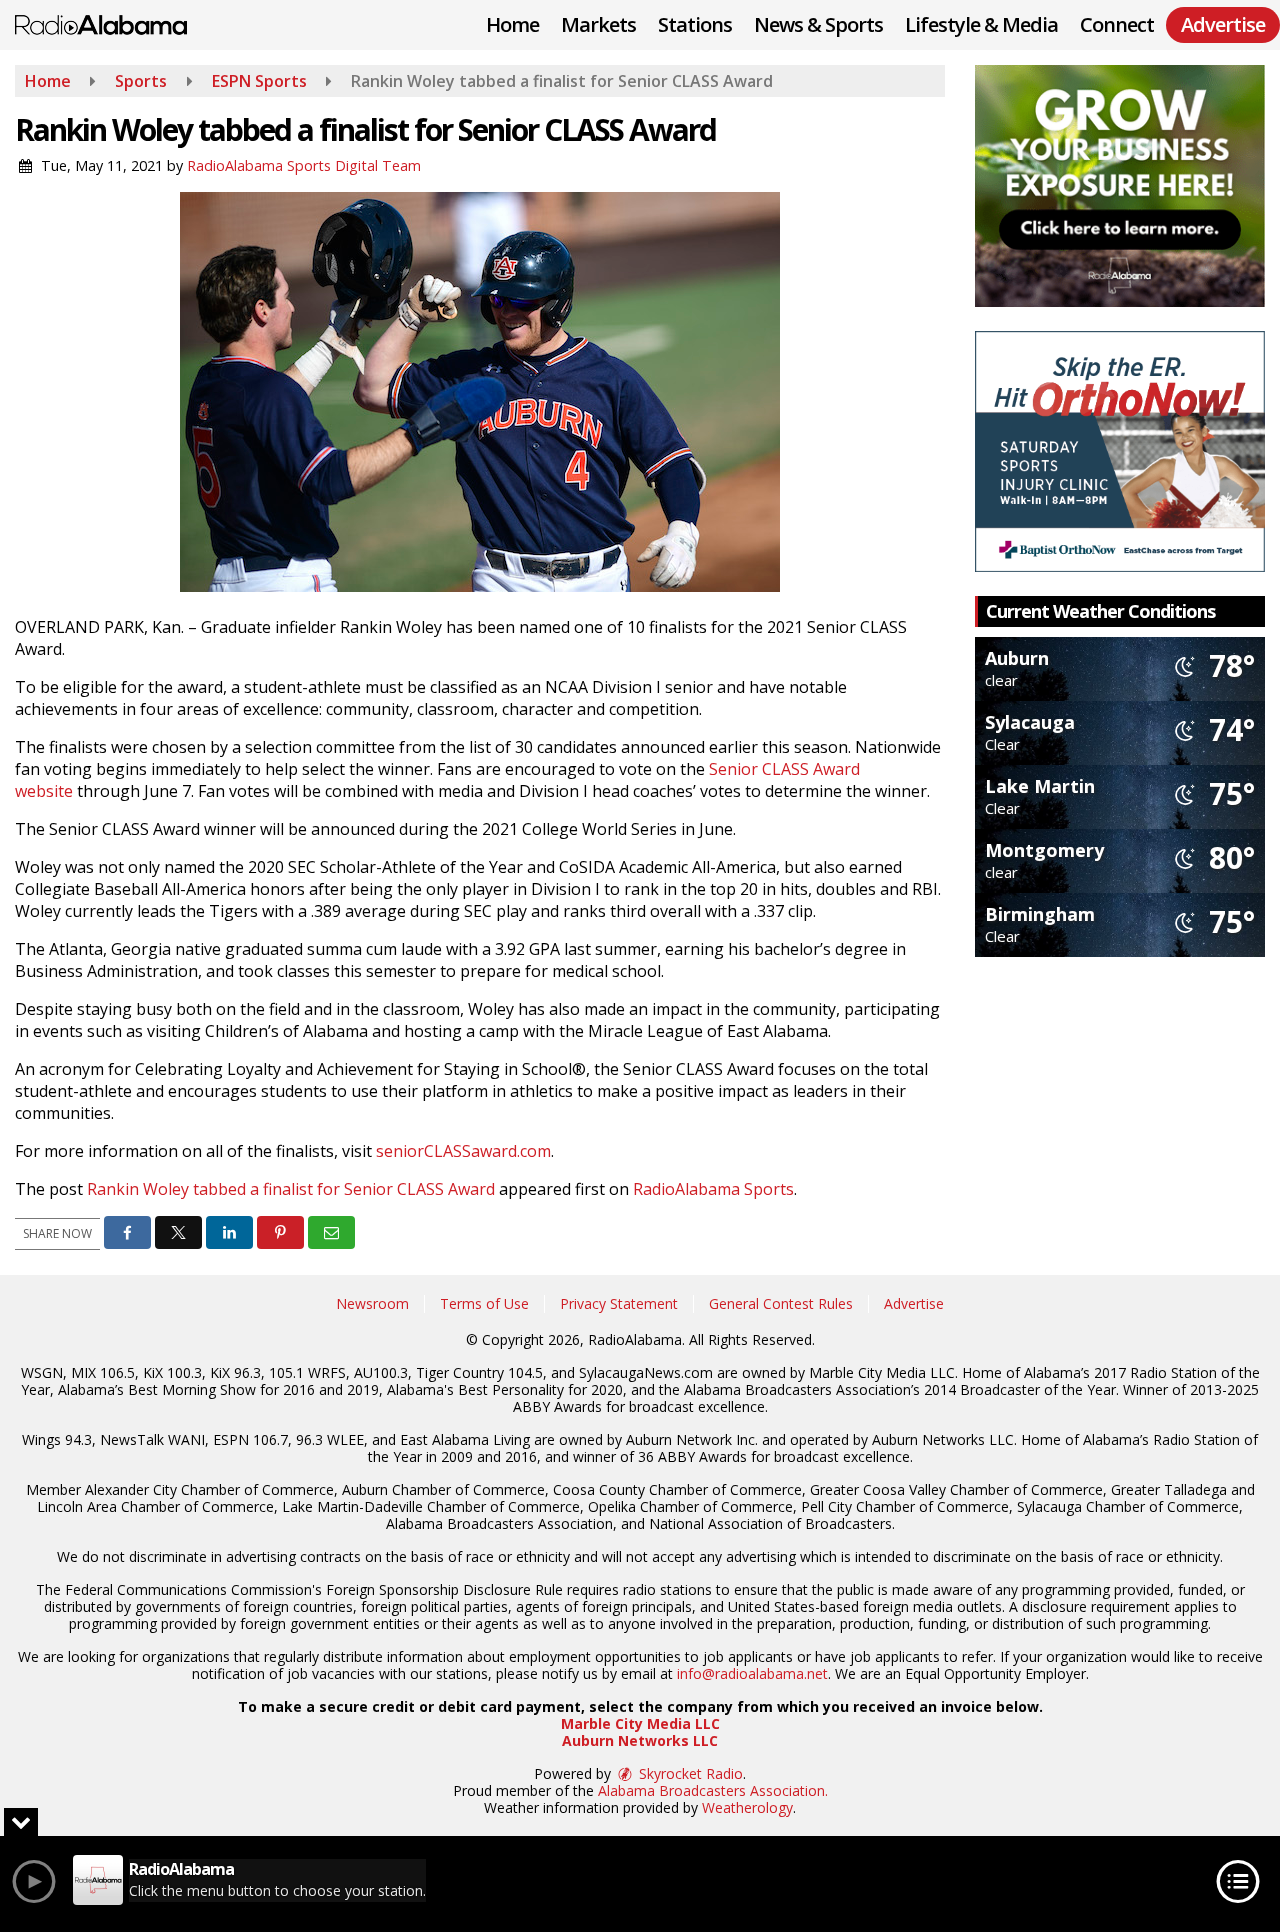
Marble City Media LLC (640, 1723)
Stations (695, 24)
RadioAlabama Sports (713, 1189)
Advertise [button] (1223, 24)
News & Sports (818, 24)
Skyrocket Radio (689, 1773)
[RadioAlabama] (116, 23)
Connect (1117, 24)
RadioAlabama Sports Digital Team (304, 165)
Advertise (914, 1303)
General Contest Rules (781, 1303)
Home (512, 24)
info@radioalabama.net (752, 1673)
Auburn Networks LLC (640, 1740)
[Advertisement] (1120, 186)
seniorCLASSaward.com (463, 1151)
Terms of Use (484, 1303)
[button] (127, 1232)
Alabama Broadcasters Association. (713, 1790)
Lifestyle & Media (981, 24)
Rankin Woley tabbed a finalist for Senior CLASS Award (291, 1189)
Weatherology (747, 1807)
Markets (598, 24)
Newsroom (372, 1303)
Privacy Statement (619, 1303)
